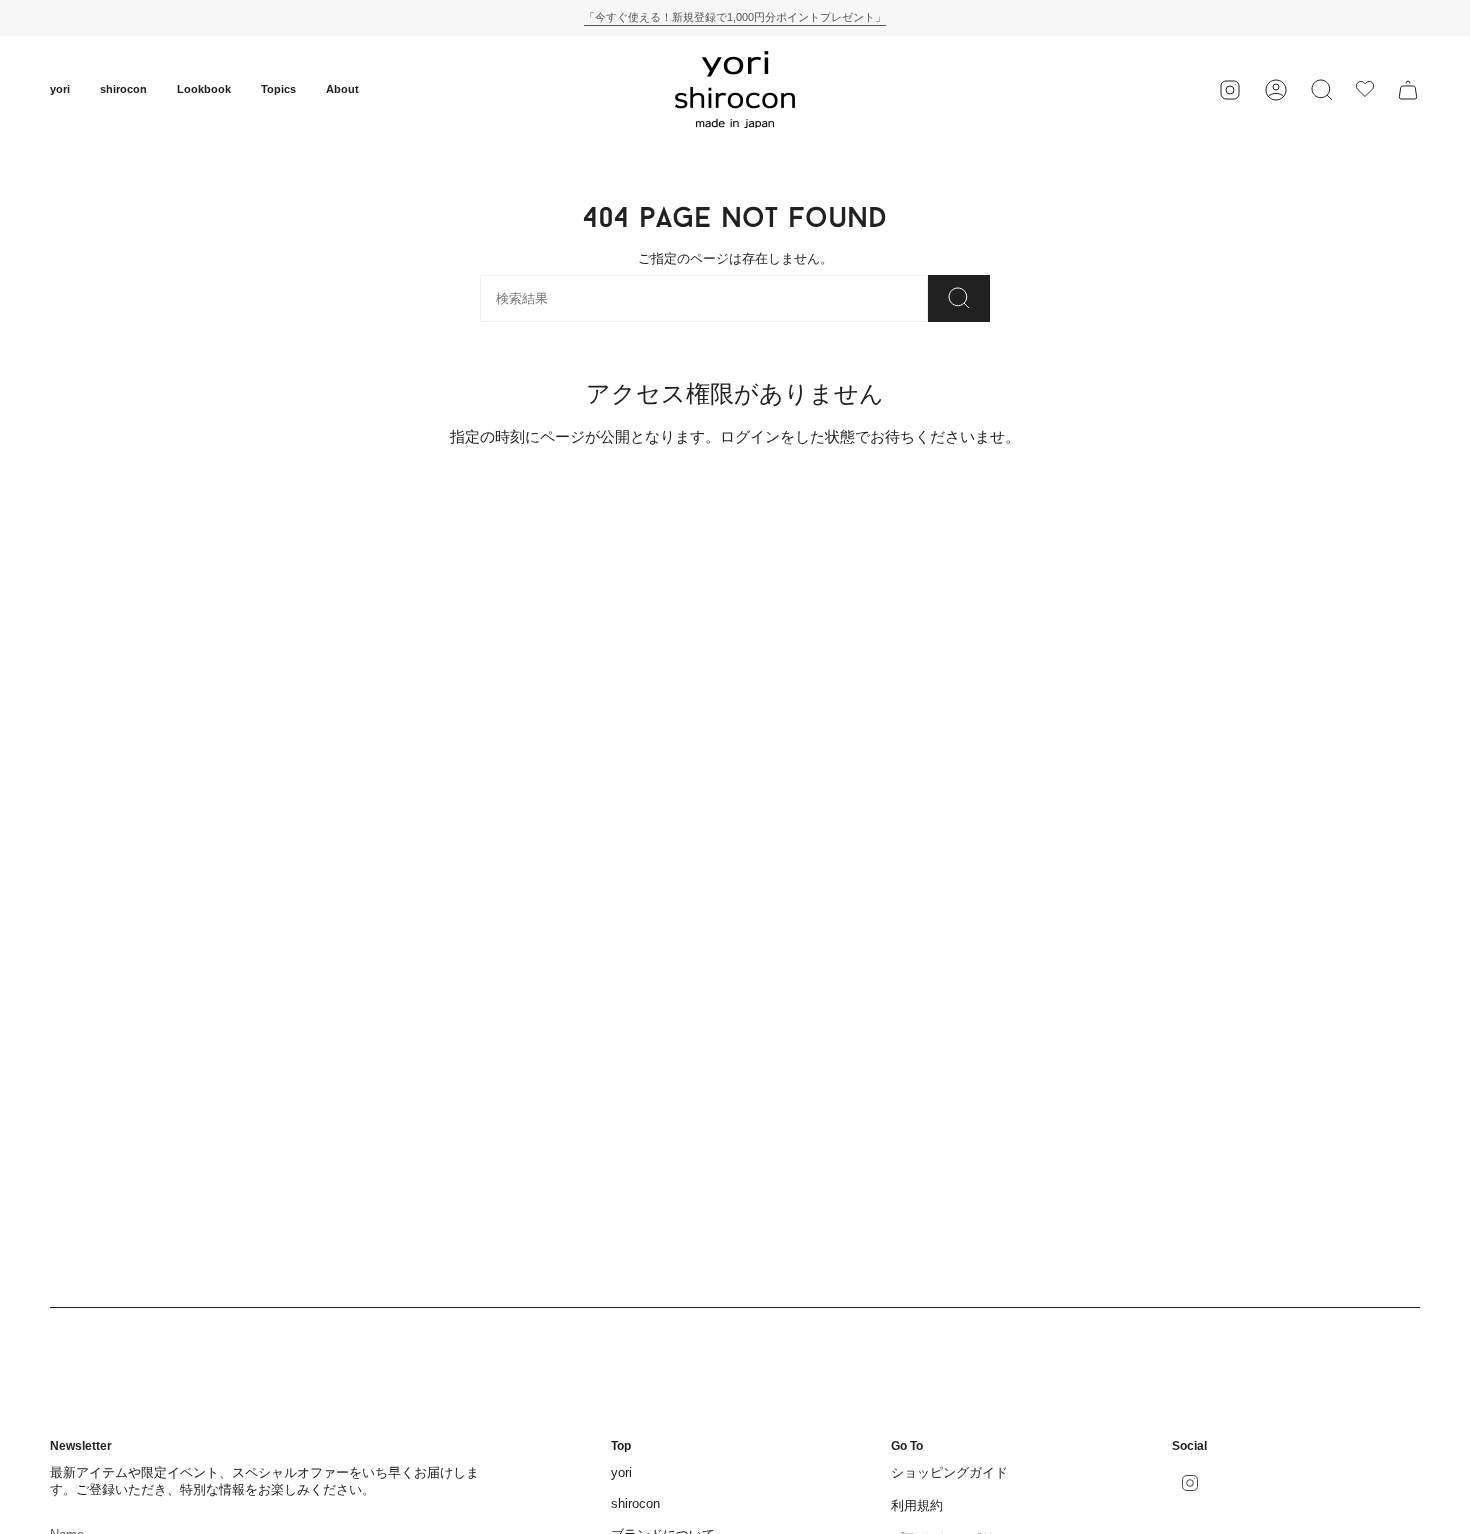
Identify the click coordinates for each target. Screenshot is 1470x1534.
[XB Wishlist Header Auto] (1365, 89)
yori (621, 1472)
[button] (60, 89)
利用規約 (917, 1505)
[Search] (959, 298)
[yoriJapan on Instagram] (1230, 90)
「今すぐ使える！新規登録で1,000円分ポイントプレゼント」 (735, 17)
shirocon (635, 1503)
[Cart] (1408, 90)
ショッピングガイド (949, 1472)
